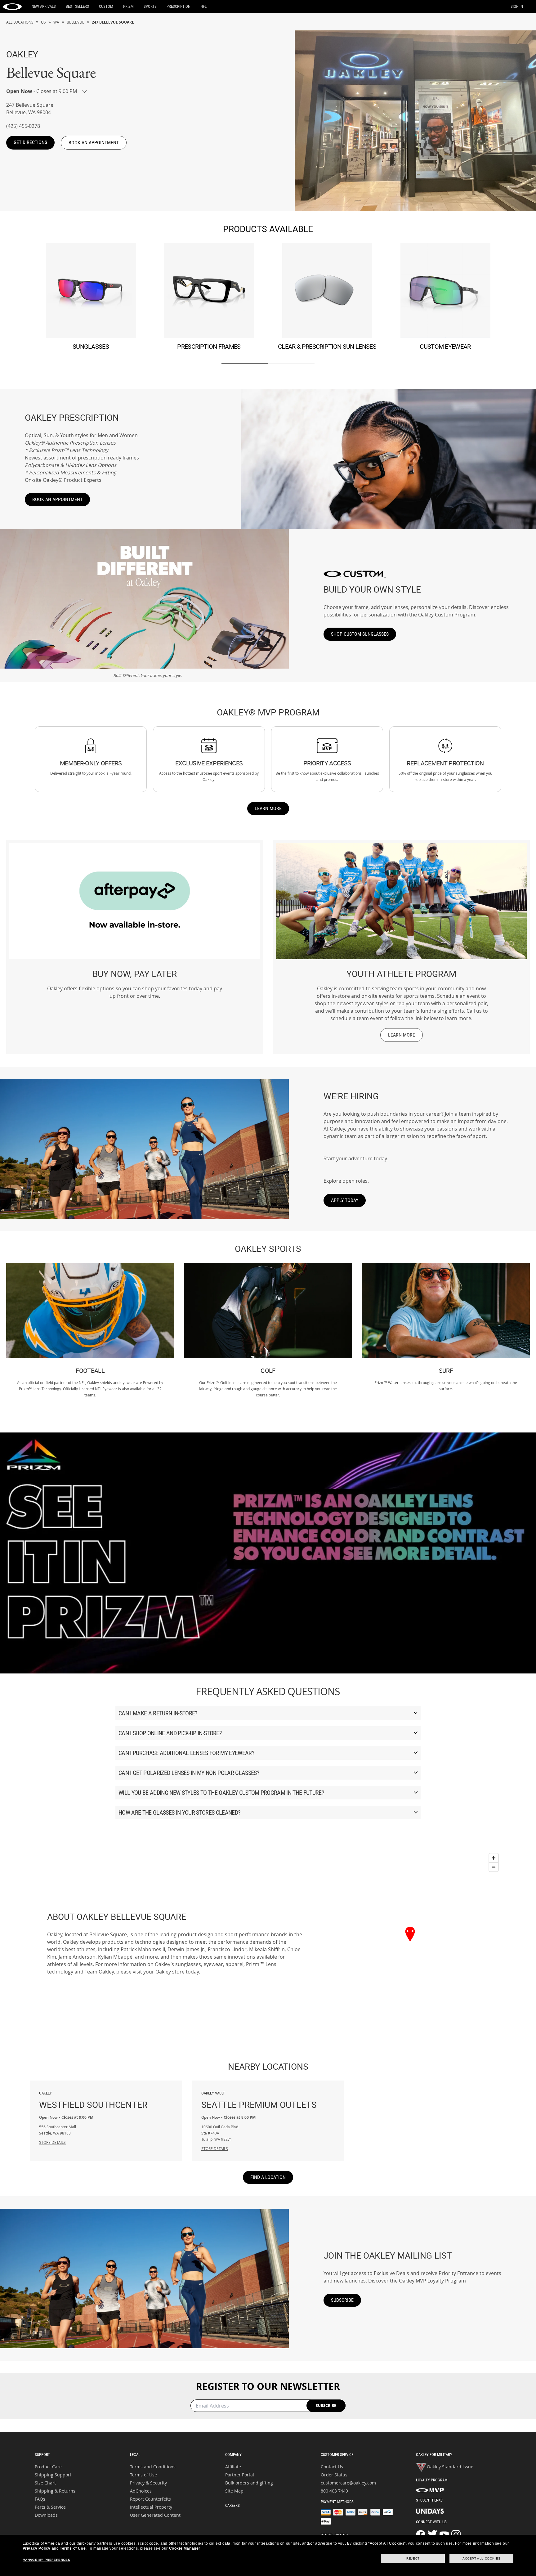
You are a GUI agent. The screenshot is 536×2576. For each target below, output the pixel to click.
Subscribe (342, 2300)
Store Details (52, 2142)
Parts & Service (50, 2507)
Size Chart (45, 2483)
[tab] (245, 363)
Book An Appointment (94, 143)
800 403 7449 (334, 2491)
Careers (232, 2505)
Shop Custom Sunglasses (360, 634)
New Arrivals (44, 6)
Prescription (179, 6)
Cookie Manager (185, 2548)
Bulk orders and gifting (249, 2483)
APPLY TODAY (345, 1200)
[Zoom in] (494, 1858)
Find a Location (268, 2177)
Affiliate (233, 2467)
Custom (106, 6)
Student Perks (429, 2500)
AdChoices (141, 2491)
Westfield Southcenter (93, 2101)
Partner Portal (240, 2475)
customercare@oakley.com (348, 2483)
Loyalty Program (432, 2480)
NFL (203, 6)
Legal (135, 2455)
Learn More (268, 808)
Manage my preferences (47, 2560)
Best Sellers (77, 6)
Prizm (128, 6)
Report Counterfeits (150, 2499)
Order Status (334, 2475)
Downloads (46, 2515)
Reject (413, 2558)
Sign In (517, 6)
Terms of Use (143, 2475)
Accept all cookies (482, 2558)
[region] (410, 1943)
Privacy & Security (148, 2483)
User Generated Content (155, 2515)
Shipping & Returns (55, 2491)
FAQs (40, 2499)
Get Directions (30, 142)
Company (233, 2455)
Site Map (234, 2491)
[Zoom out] (494, 1867)
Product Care (48, 2467)
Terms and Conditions (153, 2467)
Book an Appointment (57, 499)
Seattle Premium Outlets (259, 2101)
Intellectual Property (151, 2507)
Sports (150, 6)
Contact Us (332, 2467)
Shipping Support (53, 2475)
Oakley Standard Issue (450, 2467)
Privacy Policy (37, 2548)
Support (42, 2455)
